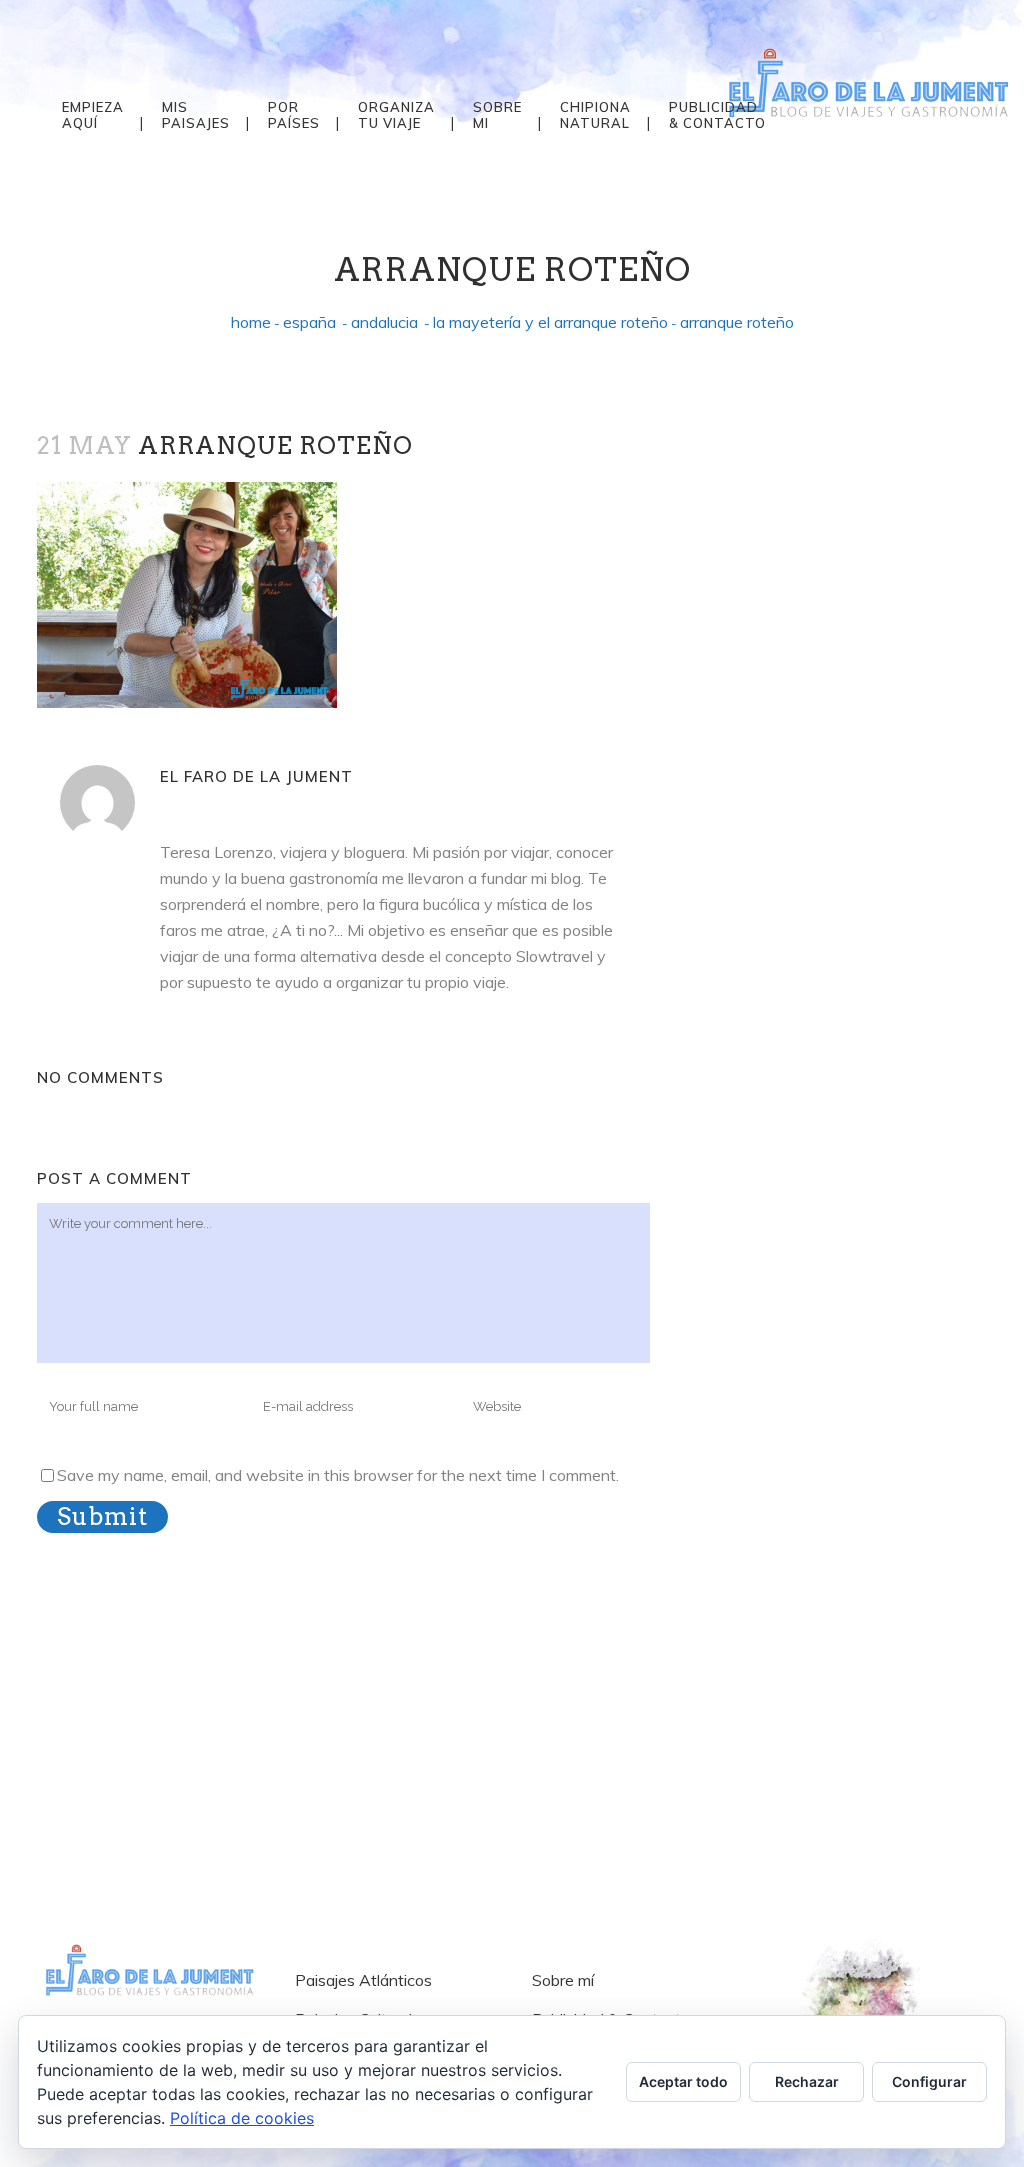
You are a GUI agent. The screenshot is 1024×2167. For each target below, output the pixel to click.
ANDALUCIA (384, 322)
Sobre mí (563, 1980)
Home (251, 322)
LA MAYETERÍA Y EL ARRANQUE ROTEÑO (550, 322)
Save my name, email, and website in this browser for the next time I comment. (338, 1475)
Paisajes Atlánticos (363, 1980)
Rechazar (807, 2081)
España (309, 322)
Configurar (929, 2081)
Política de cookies (242, 2118)
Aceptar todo (683, 2081)
